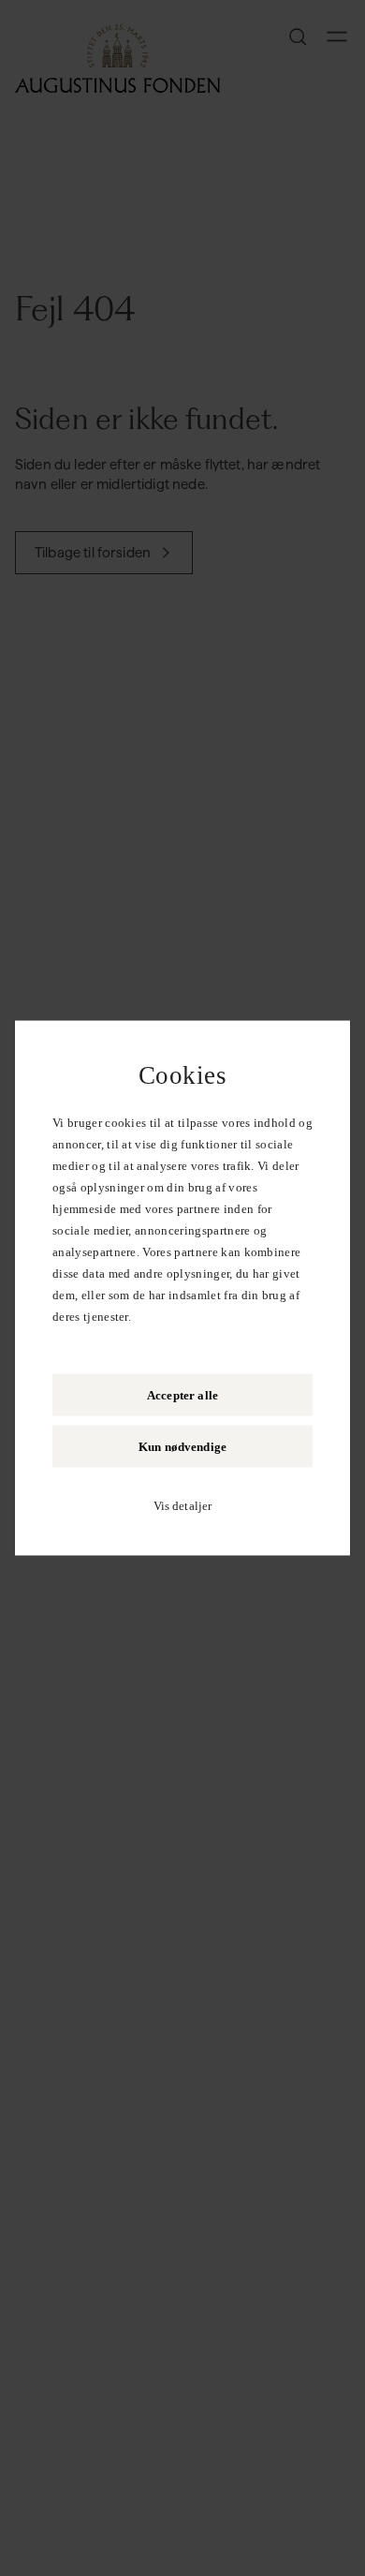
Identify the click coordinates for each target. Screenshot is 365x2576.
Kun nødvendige (182, 1447)
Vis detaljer (183, 1506)
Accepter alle (182, 1395)
